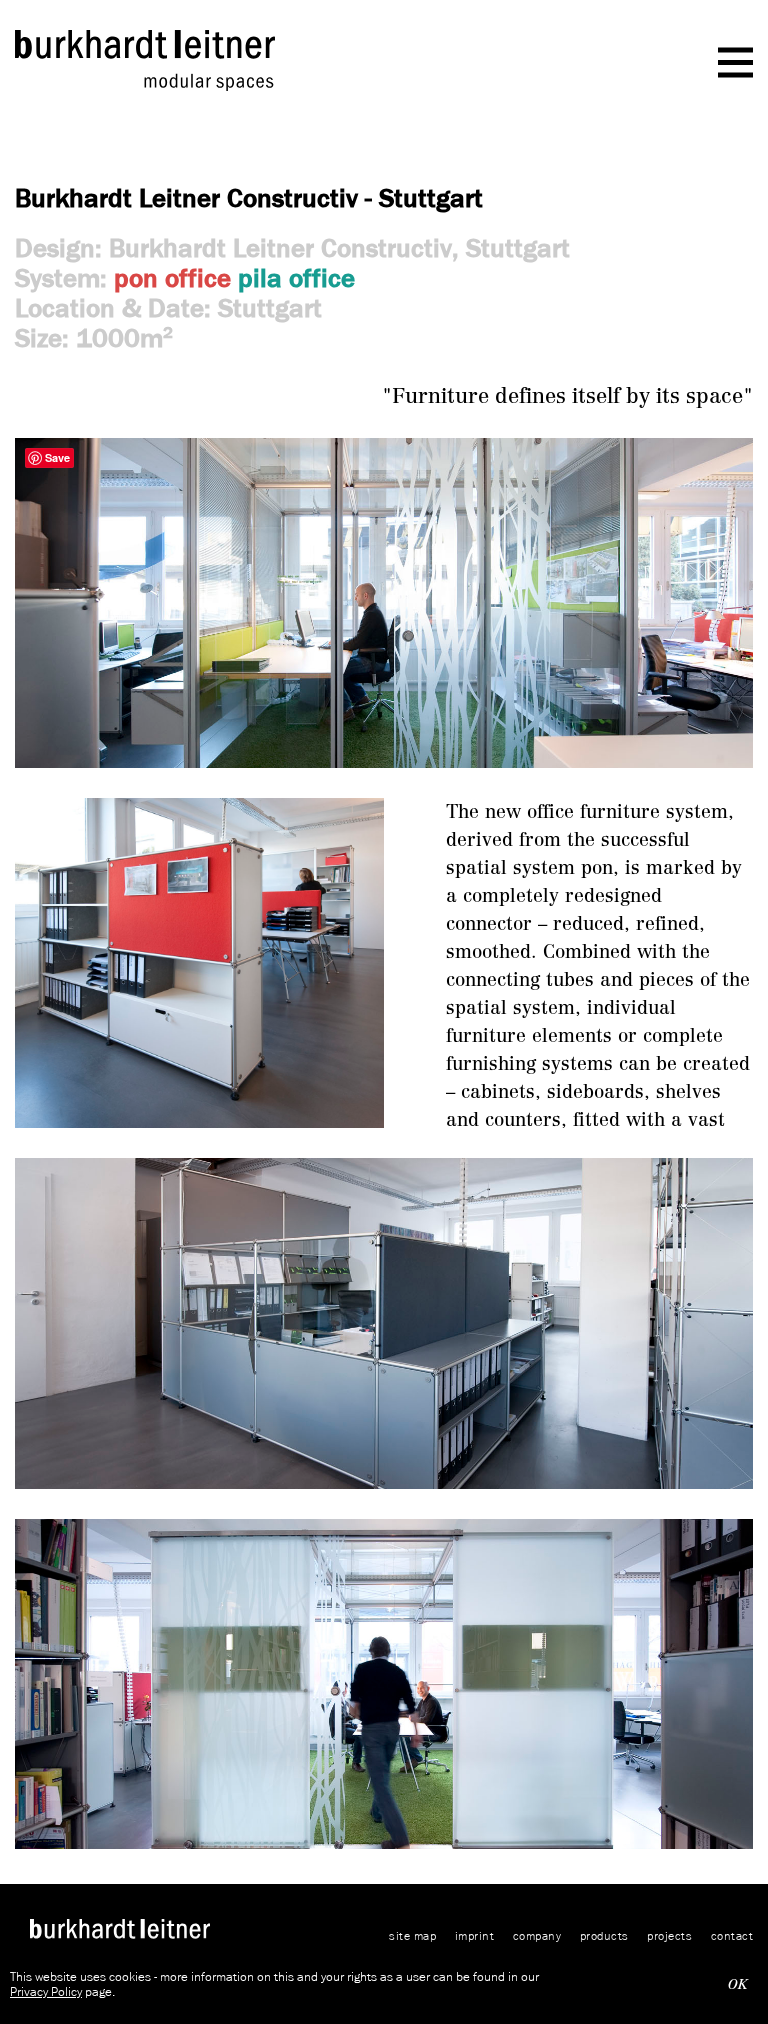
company (537, 1935)
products (604, 1935)
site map (412, 1935)
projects (669, 1935)
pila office (296, 278)
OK (738, 1984)
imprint (475, 1935)
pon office (172, 278)
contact (732, 1935)
